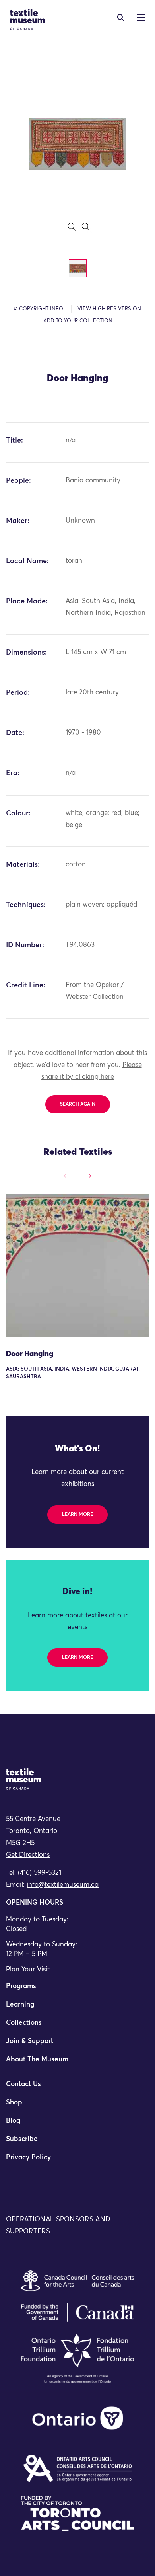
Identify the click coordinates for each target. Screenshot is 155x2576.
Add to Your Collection (78, 321)
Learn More (77, 1515)
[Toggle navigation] (121, 18)
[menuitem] (77, 1990)
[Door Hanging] (77, 1266)
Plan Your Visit (28, 1970)
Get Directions (28, 1855)
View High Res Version (109, 309)
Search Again (78, 1104)
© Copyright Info (39, 309)
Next (86, 1176)
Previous (69, 1176)
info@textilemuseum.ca (63, 1885)
